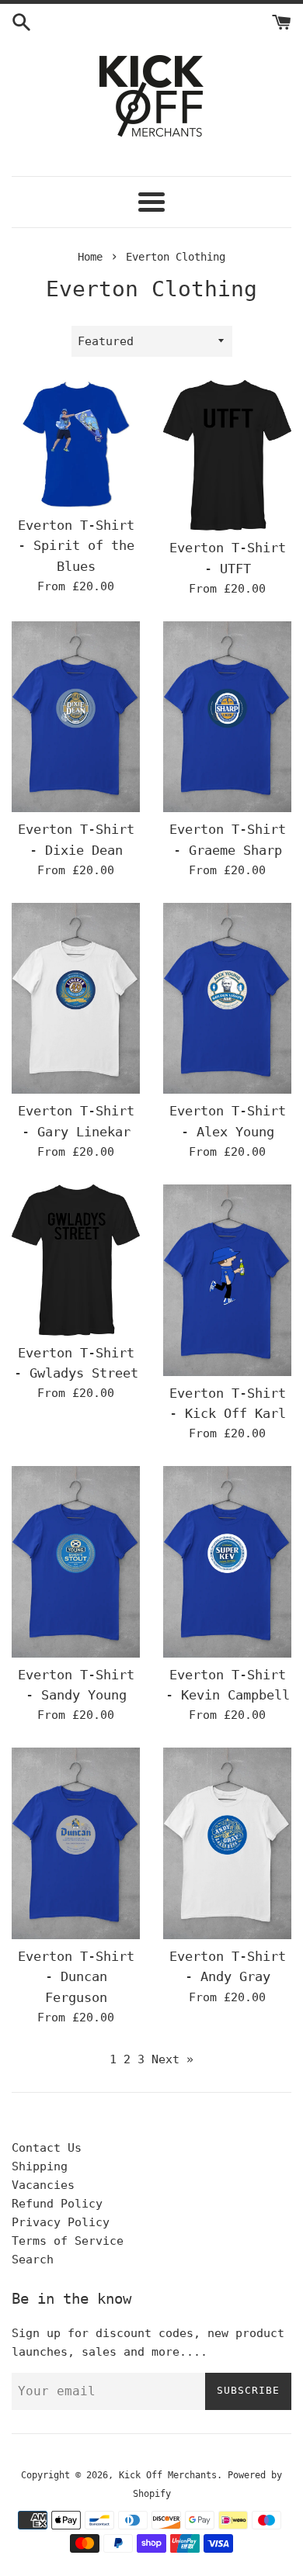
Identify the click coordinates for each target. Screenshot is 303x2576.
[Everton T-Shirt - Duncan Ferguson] (76, 1843)
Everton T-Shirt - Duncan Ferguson (76, 1977)
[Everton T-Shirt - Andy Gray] (227, 1843)
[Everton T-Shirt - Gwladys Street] (76, 1260)
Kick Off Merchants (168, 2475)
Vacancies (43, 2185)
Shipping (40, 2166)
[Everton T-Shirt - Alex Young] (227, 998)
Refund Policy (57, 2204)
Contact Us (47, 2148)
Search (33, 2260)
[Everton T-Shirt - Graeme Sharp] (227, 717)
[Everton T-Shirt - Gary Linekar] (76, 998)
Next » (172, 2059)
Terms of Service (68, 2241)
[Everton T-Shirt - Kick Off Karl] (227, 1280)
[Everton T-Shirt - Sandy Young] (76, 1561)
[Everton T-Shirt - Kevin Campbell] (227, 1561)
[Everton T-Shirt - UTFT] (227, 455)
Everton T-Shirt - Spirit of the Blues (76, 546)
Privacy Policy (61, 2222)
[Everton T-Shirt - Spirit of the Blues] (76, 444)
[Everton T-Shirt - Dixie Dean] (76, 717)
